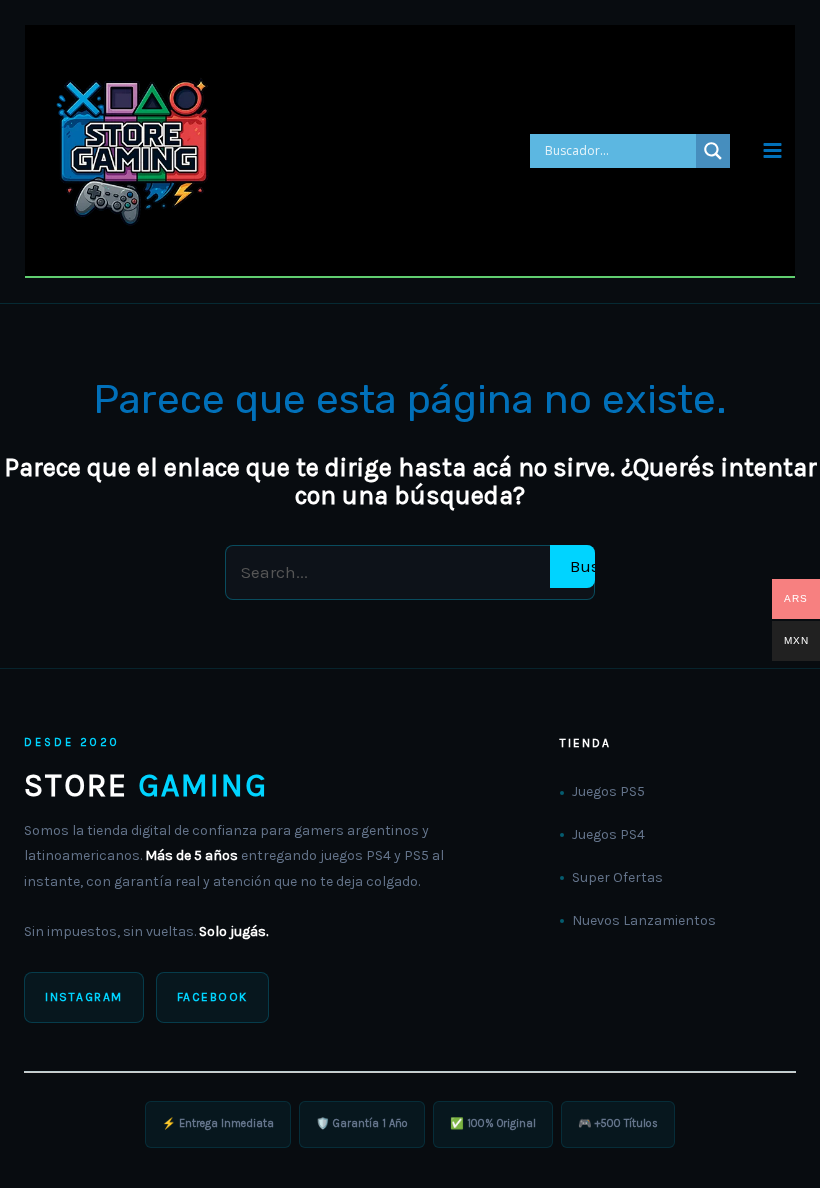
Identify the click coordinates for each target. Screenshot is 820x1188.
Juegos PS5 (608, 791)
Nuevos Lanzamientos (644, 920)
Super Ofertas (617, 877)
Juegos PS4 (608, 834)
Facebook (212, 997)
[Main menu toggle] (772, 150)
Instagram (84, 997)
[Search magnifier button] (713, 151)
